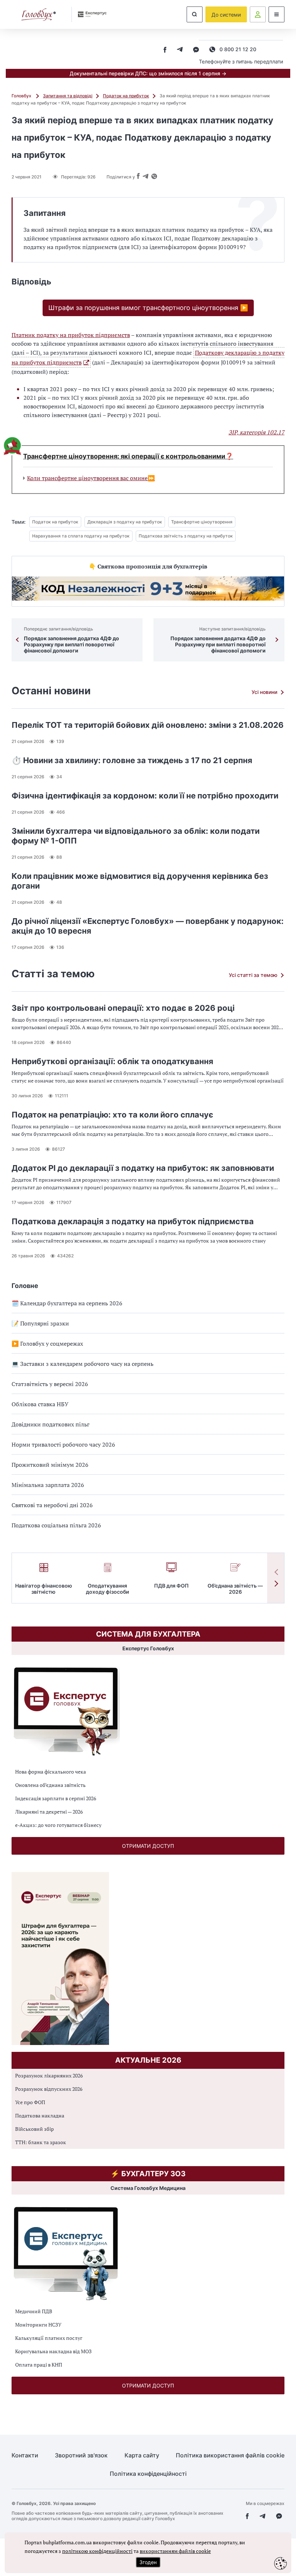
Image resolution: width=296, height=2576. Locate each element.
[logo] (39, 15)
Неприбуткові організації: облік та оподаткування (112, 1061)
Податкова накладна (40, 2115)
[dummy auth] (258, 14)
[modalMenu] (277, 14)
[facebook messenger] (196, 50)
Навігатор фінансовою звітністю (44, 1589)
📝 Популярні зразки (40, 1323)
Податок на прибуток (126, 96)
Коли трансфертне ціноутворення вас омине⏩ (91, 478)
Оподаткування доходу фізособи (107, 1589)
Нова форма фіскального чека (51, 1772)
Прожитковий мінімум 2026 (50, 1465)
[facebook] (165, 50)
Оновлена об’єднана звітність (50, 1785)
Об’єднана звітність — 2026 (235, 1589)
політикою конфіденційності (97, 2551)
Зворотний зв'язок (81, 2455)
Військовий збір (34, 2129)
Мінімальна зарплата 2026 (48, 1485)
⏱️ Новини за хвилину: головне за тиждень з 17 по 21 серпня (132, 760)
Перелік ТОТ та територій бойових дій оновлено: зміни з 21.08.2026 (148, 725)
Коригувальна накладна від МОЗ (53, 2351)
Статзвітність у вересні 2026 (50, 1384)
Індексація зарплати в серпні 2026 (56, 1798)
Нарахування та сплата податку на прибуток (81, 536)
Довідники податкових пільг (51, 1424)
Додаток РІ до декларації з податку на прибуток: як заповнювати (143, 1168)
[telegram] (180, 50)
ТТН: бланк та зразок (41, 2142)
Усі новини (264, 692)
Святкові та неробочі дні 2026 (52, 1505)
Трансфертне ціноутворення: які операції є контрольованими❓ (128, 456)
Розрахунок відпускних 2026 (49, 2089)
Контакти (25, 2455)
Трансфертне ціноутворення (202, 522)
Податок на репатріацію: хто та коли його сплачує (112, 1115)
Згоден (148, 2562)
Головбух (22, 96)
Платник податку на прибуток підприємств (71, 335)
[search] (195, 14)
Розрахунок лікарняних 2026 (49, 2075)
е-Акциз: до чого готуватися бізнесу (58, 1825)
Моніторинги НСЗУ (38, 2325)
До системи (226, 15)
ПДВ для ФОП (171, 1586)
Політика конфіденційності (148, 2474)
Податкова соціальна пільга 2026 (56, 1525)
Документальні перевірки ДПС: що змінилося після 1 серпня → (148, 73)
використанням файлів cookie (175, 2551)
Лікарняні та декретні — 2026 (49, 1812)
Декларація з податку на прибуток (125, 522)
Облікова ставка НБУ (40, 1404)
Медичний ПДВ (34, 2311)
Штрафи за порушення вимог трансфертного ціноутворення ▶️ (148, 308)
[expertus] (90, 14)
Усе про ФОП (30, 2102)
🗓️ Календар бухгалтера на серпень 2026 (67, 1303)
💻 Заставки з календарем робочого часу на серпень (82, 1364)
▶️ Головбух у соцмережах (47, 1344)
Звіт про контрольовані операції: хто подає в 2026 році (123, 1008)
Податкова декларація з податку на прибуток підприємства (133, 1221)
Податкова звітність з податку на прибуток (186, 536)
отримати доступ (148, 1846)
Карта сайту (142, 2455)
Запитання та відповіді (68, 96)
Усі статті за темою (253, 975)
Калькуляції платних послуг (49, 2338)
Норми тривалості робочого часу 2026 (63, 1444)
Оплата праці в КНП (39, 2365)
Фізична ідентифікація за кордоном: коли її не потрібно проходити (145, 796)
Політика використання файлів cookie (230, 2455)
